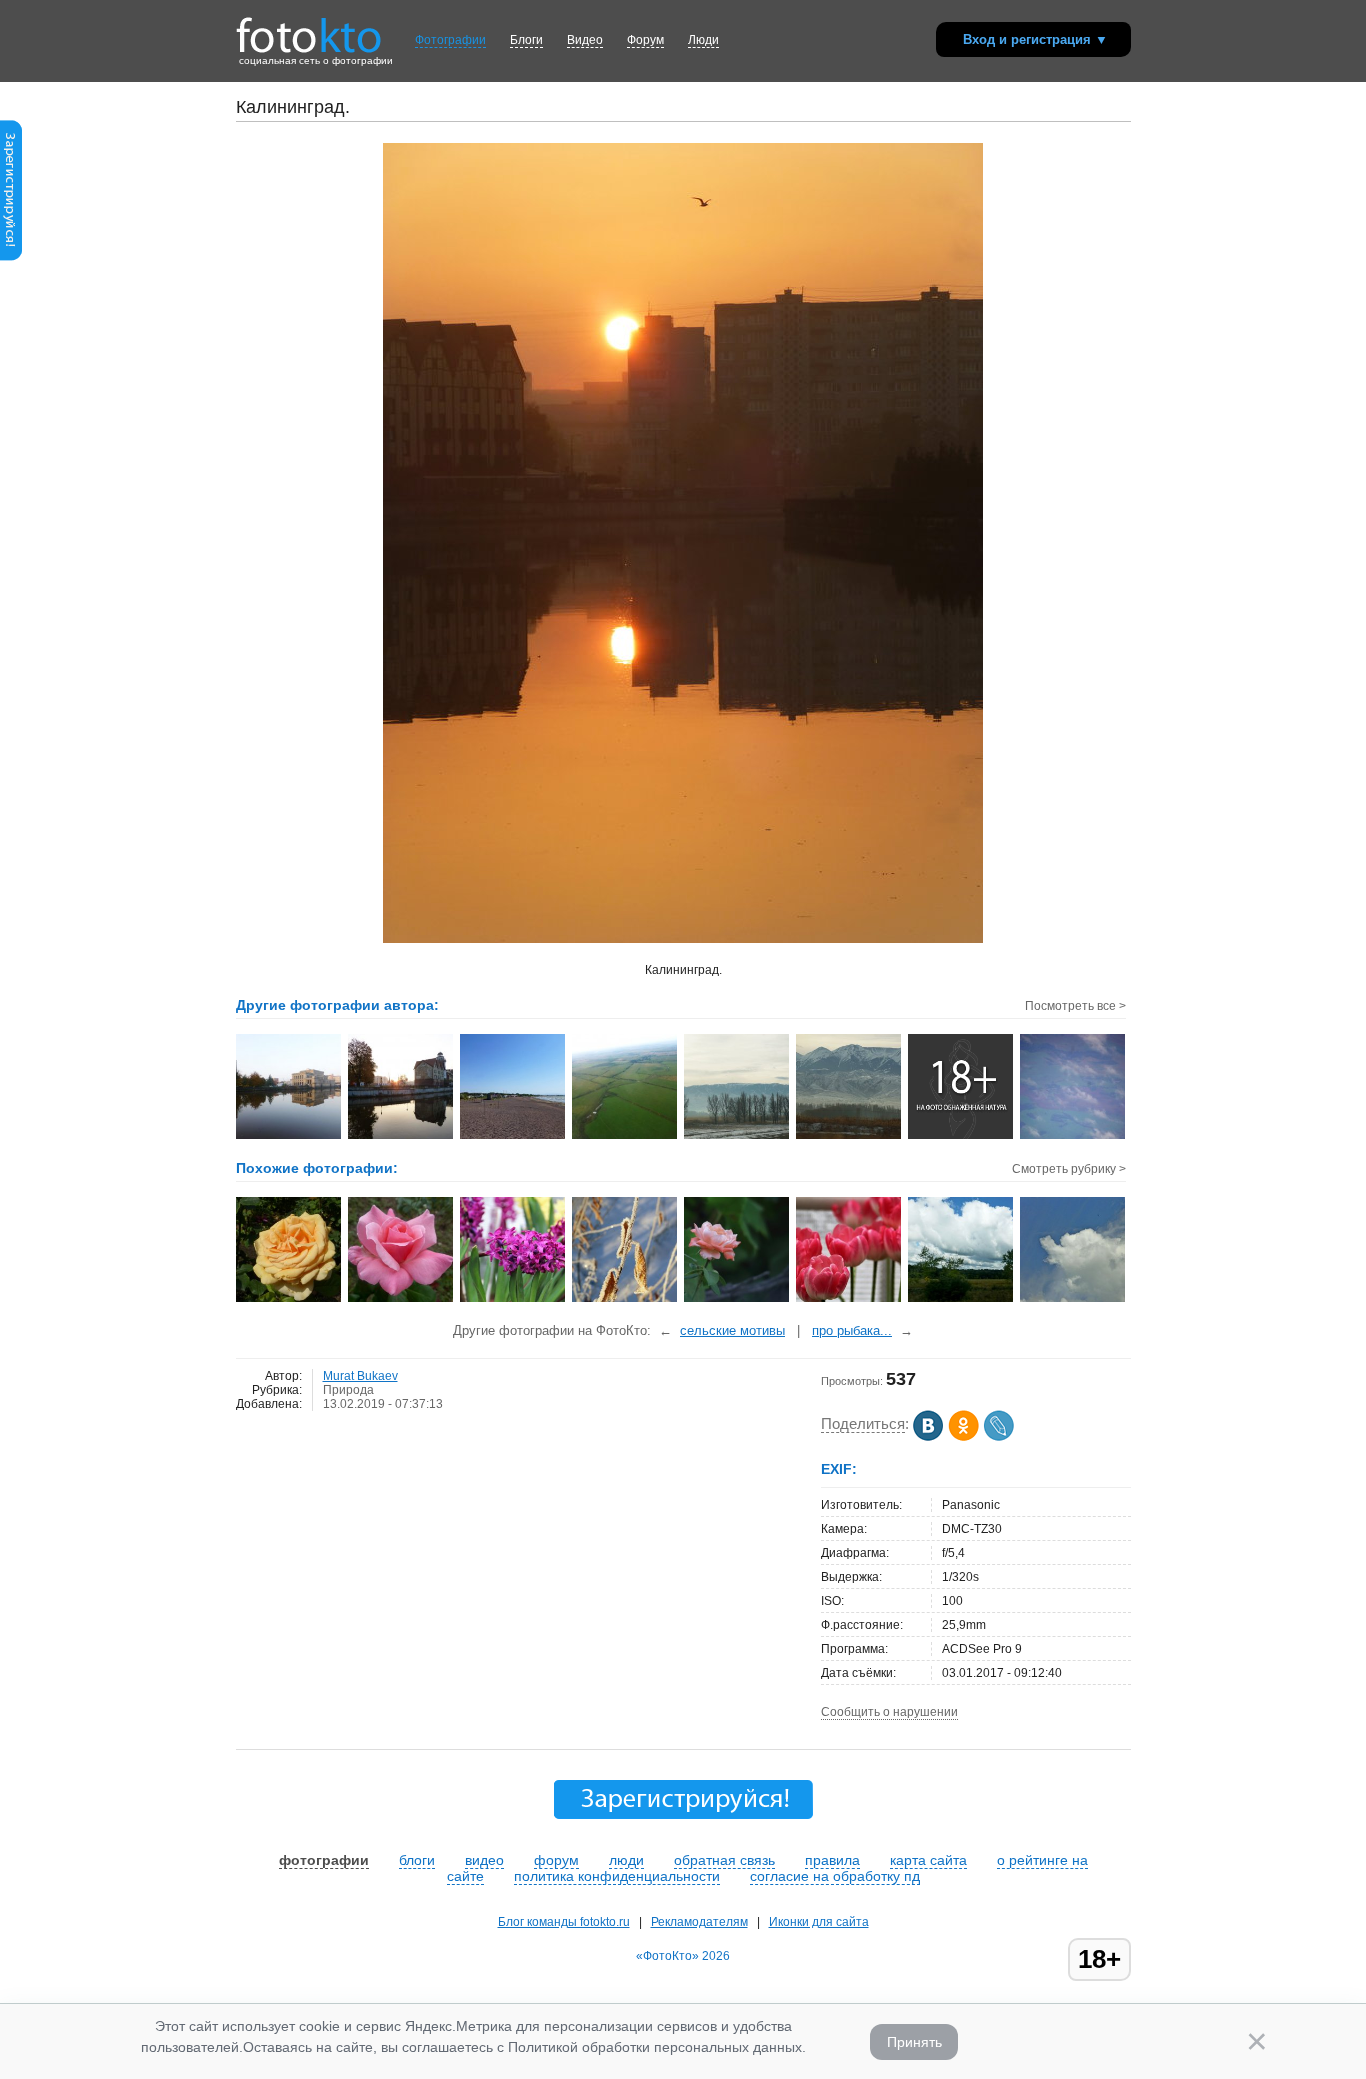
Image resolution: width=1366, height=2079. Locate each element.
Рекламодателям (699, 1922)
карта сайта (928, 1860)
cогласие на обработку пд (835, 1876)
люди (626, 1860)
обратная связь (724, 1860)
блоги (417, 1860)
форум (556, 1860)
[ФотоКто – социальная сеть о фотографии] (309, 28)
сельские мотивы (732, 1330)
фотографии (324, 1860)
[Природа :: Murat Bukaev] (625, 1137)
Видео (585, 40)
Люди (703, 40)
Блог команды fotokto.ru (564, 1922)
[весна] (513, 1300)
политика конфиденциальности (617, 1876)
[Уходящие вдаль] (961, 1300)
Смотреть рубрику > (1069, 1169)
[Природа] (289, 1300)
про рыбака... (852, 1330)
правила (832, 1860)
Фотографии (450, 40)
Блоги (526, 40)
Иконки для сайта (819, 1922)
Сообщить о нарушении (889, 1712)
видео (484, 1860)
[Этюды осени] (625, 1300)
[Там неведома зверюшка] (1073, 1300)
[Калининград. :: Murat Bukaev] (289, 1137)
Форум (645, 40)
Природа (348, 1390)
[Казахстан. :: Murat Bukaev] (737, 1137)
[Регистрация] (11, 257)
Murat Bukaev (360, 1376)
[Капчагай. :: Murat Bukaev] (513, 1137)
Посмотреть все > (1075, 1006)
